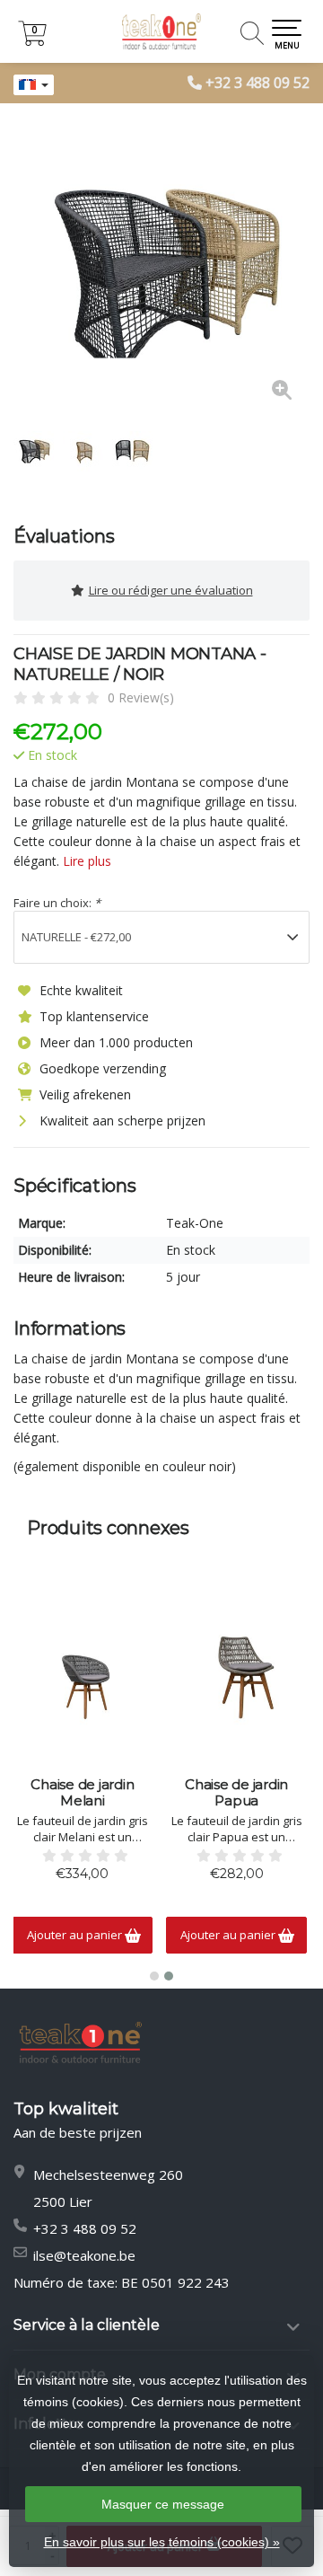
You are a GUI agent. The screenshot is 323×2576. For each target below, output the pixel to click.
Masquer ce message (163, 2504)
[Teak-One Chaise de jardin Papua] (236, 1678)
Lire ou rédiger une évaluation (171, 590)
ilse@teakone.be (84, 2255)
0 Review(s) (141, 697)
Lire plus (87, 861)
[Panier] (32, 41)
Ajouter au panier (76, 1935)
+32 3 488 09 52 (258, 83)
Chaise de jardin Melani (82, 1793)
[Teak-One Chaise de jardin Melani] (83, 1678)
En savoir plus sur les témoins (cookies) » (162, 2542)
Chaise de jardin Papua (236, 1793)
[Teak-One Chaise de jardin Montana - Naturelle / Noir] (161, 269)
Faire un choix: (57, 903)
